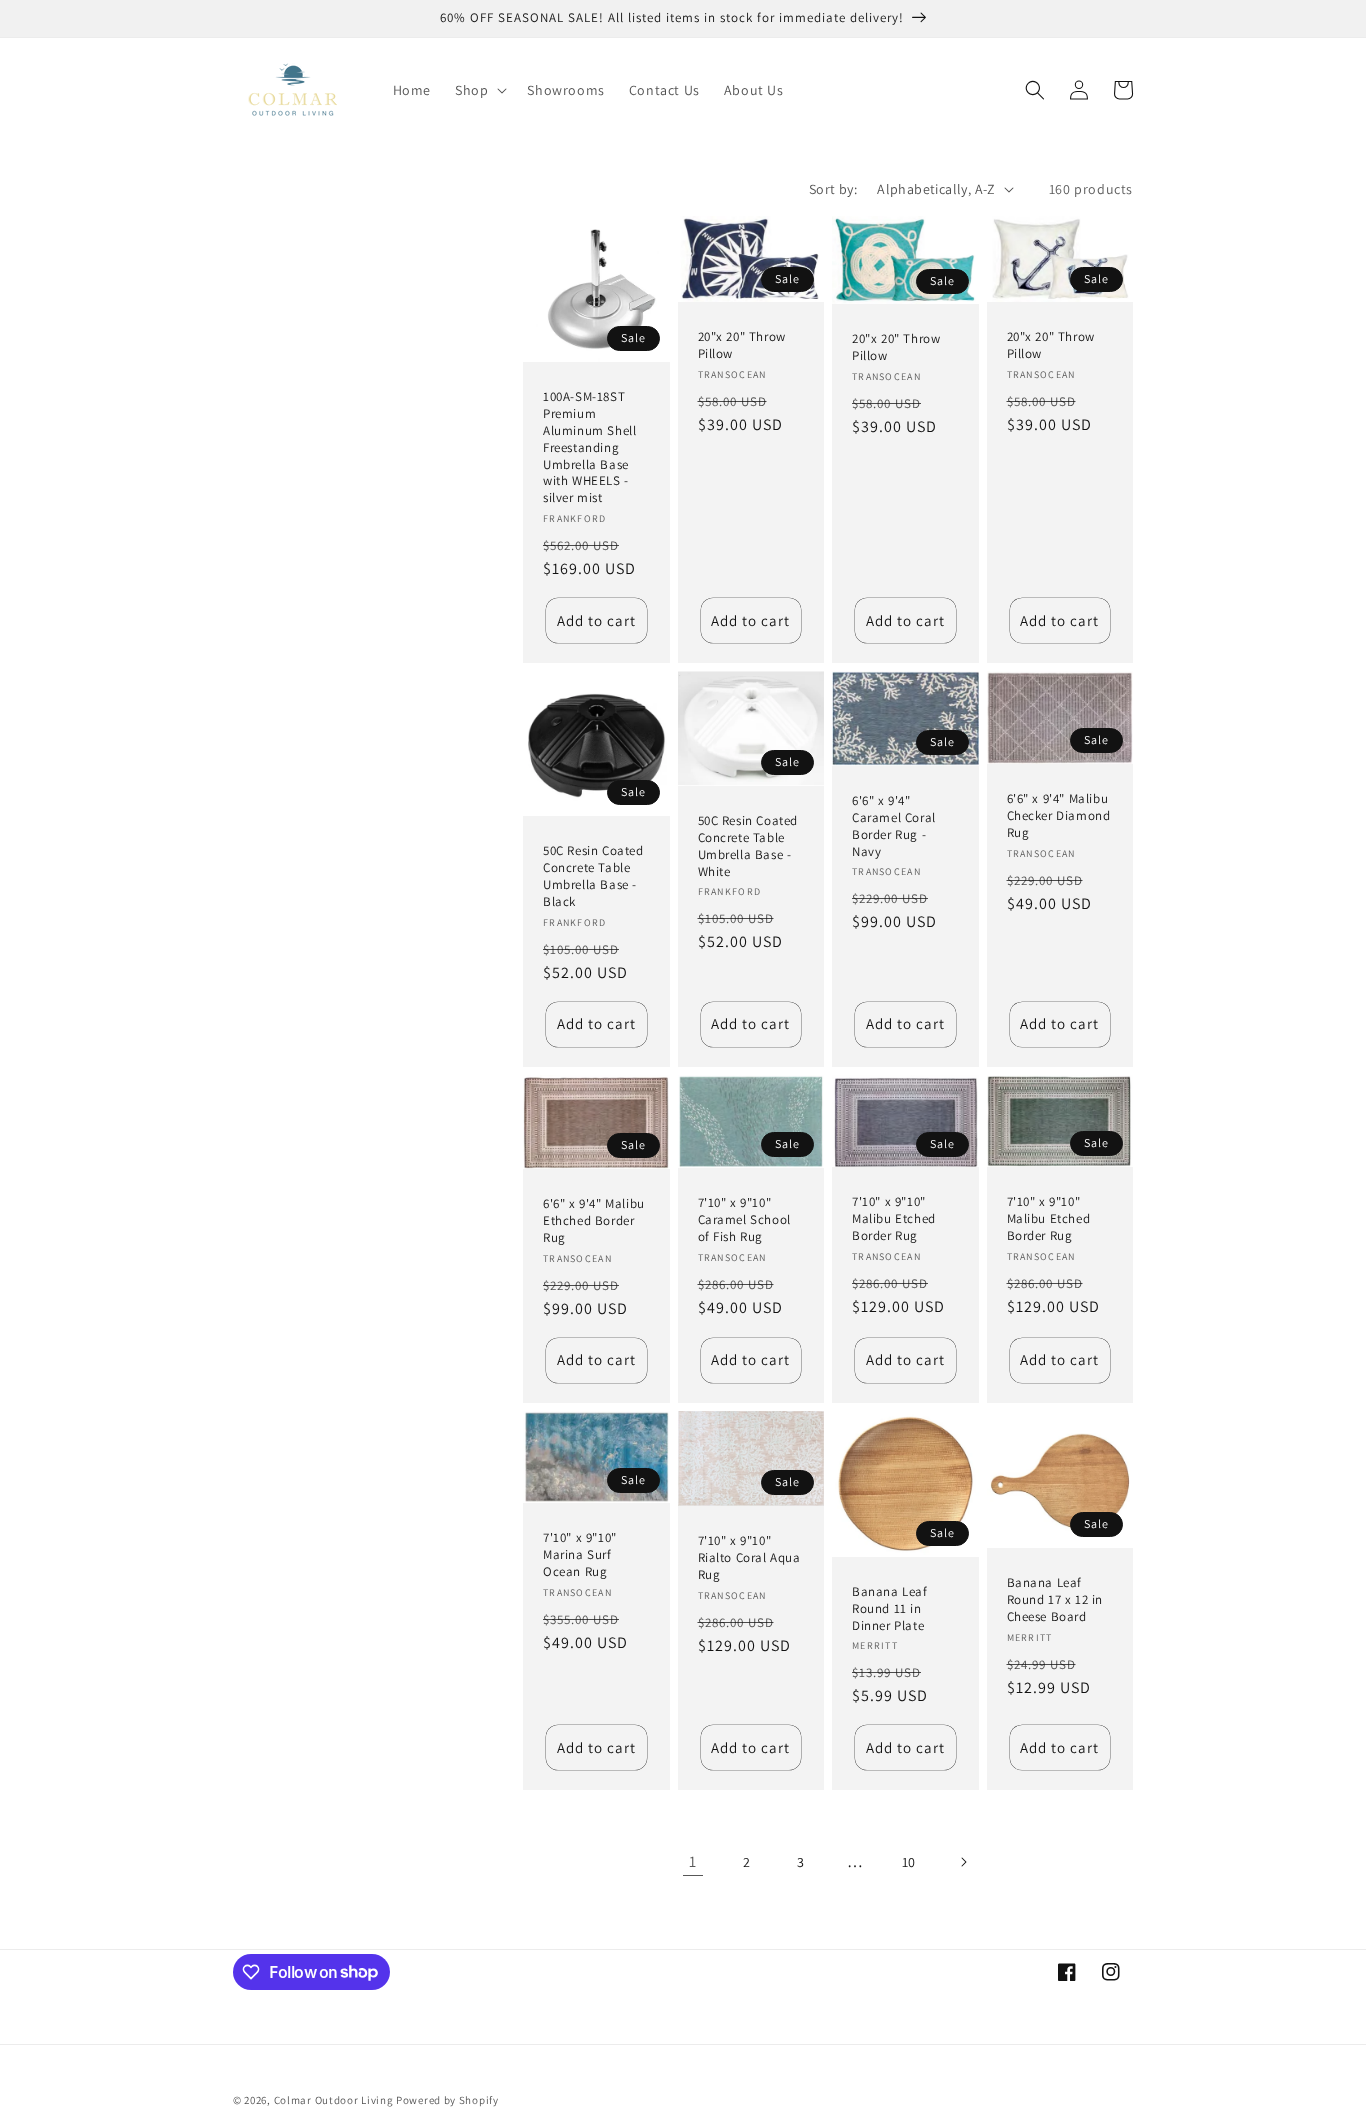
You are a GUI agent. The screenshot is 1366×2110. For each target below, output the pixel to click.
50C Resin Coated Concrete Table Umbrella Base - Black (593, 876)
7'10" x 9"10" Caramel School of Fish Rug (744, 1220)
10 (909, 1862)
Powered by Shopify (447, 2100)
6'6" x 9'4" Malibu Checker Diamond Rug (1059, 816)
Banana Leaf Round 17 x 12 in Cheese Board (1055, 1600)
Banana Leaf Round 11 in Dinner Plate (890, 1609)
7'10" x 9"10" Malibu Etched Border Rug (894, 1219)
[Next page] (963, 1862)
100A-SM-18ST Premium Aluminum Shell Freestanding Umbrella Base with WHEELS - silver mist (589, 447)
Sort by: (833, 189)
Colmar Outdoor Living (334, 2100)
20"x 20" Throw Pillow (742, 345)
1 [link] (693, 1861)
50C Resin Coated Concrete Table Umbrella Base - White (748, 846)
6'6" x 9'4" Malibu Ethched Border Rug (594, 1221)
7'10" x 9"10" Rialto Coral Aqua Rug (749, 1558)
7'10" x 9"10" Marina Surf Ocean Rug (580, 1555)
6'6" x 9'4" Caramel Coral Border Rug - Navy (894, 826)
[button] (479, 90)
